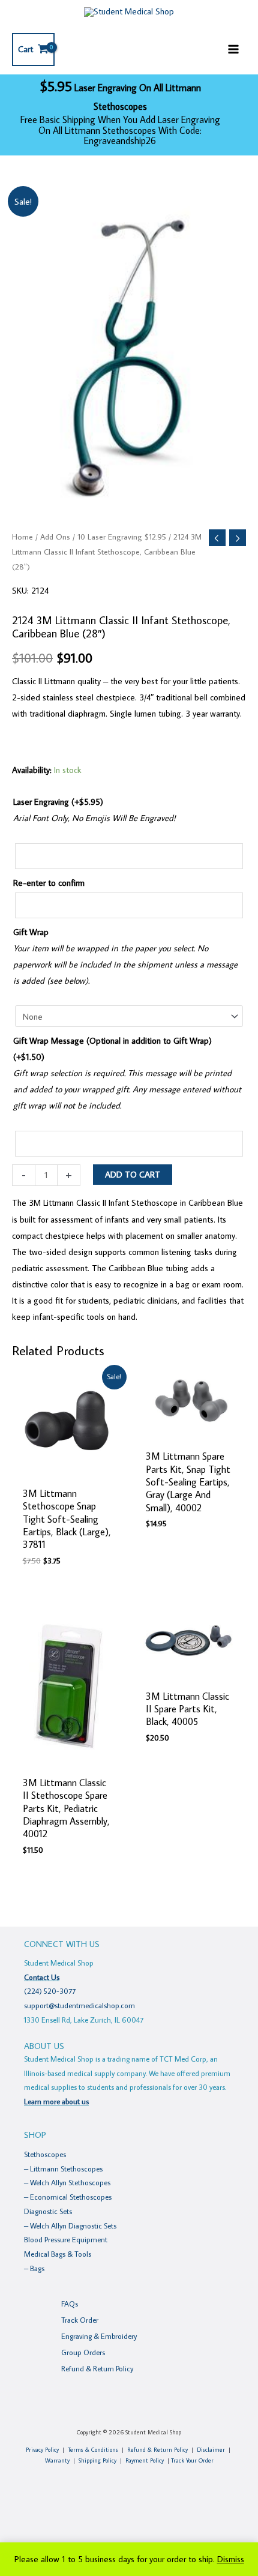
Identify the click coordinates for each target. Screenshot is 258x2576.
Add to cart (133, 1174)
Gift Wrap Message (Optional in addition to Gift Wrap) (112, 1049)
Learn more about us (56, 2101)
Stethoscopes (45, 2154)
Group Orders (83, 2352)
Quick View (68, 1470)
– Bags (34, 2268)
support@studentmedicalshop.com (79, 2005)
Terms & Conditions (93, 2450)
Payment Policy (145, 2460)
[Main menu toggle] (233, 49)
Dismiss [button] (231, 2559)
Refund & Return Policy (97, 2368)
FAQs (70, 2304)
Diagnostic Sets (48, 2211)
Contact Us (42, 1977)
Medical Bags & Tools (58, 2254)
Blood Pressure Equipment (66, 2239)
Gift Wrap (31, 932)
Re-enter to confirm (49, 883)
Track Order (80, 2320)
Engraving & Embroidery (99, 2336)
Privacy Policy (42, 2450)
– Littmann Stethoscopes (63, 2168)
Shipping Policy (97, 2460)
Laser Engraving (58, 802)
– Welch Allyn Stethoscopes (67, 2182)
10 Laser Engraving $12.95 (122, 537)
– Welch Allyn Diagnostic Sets (70, 2225)
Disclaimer (211, 2450)
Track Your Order (192, 2460)
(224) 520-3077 (50, 1991)
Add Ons (55, 537)
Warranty (57, 2460)
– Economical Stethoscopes (68, 2197)
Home (22, 537)
